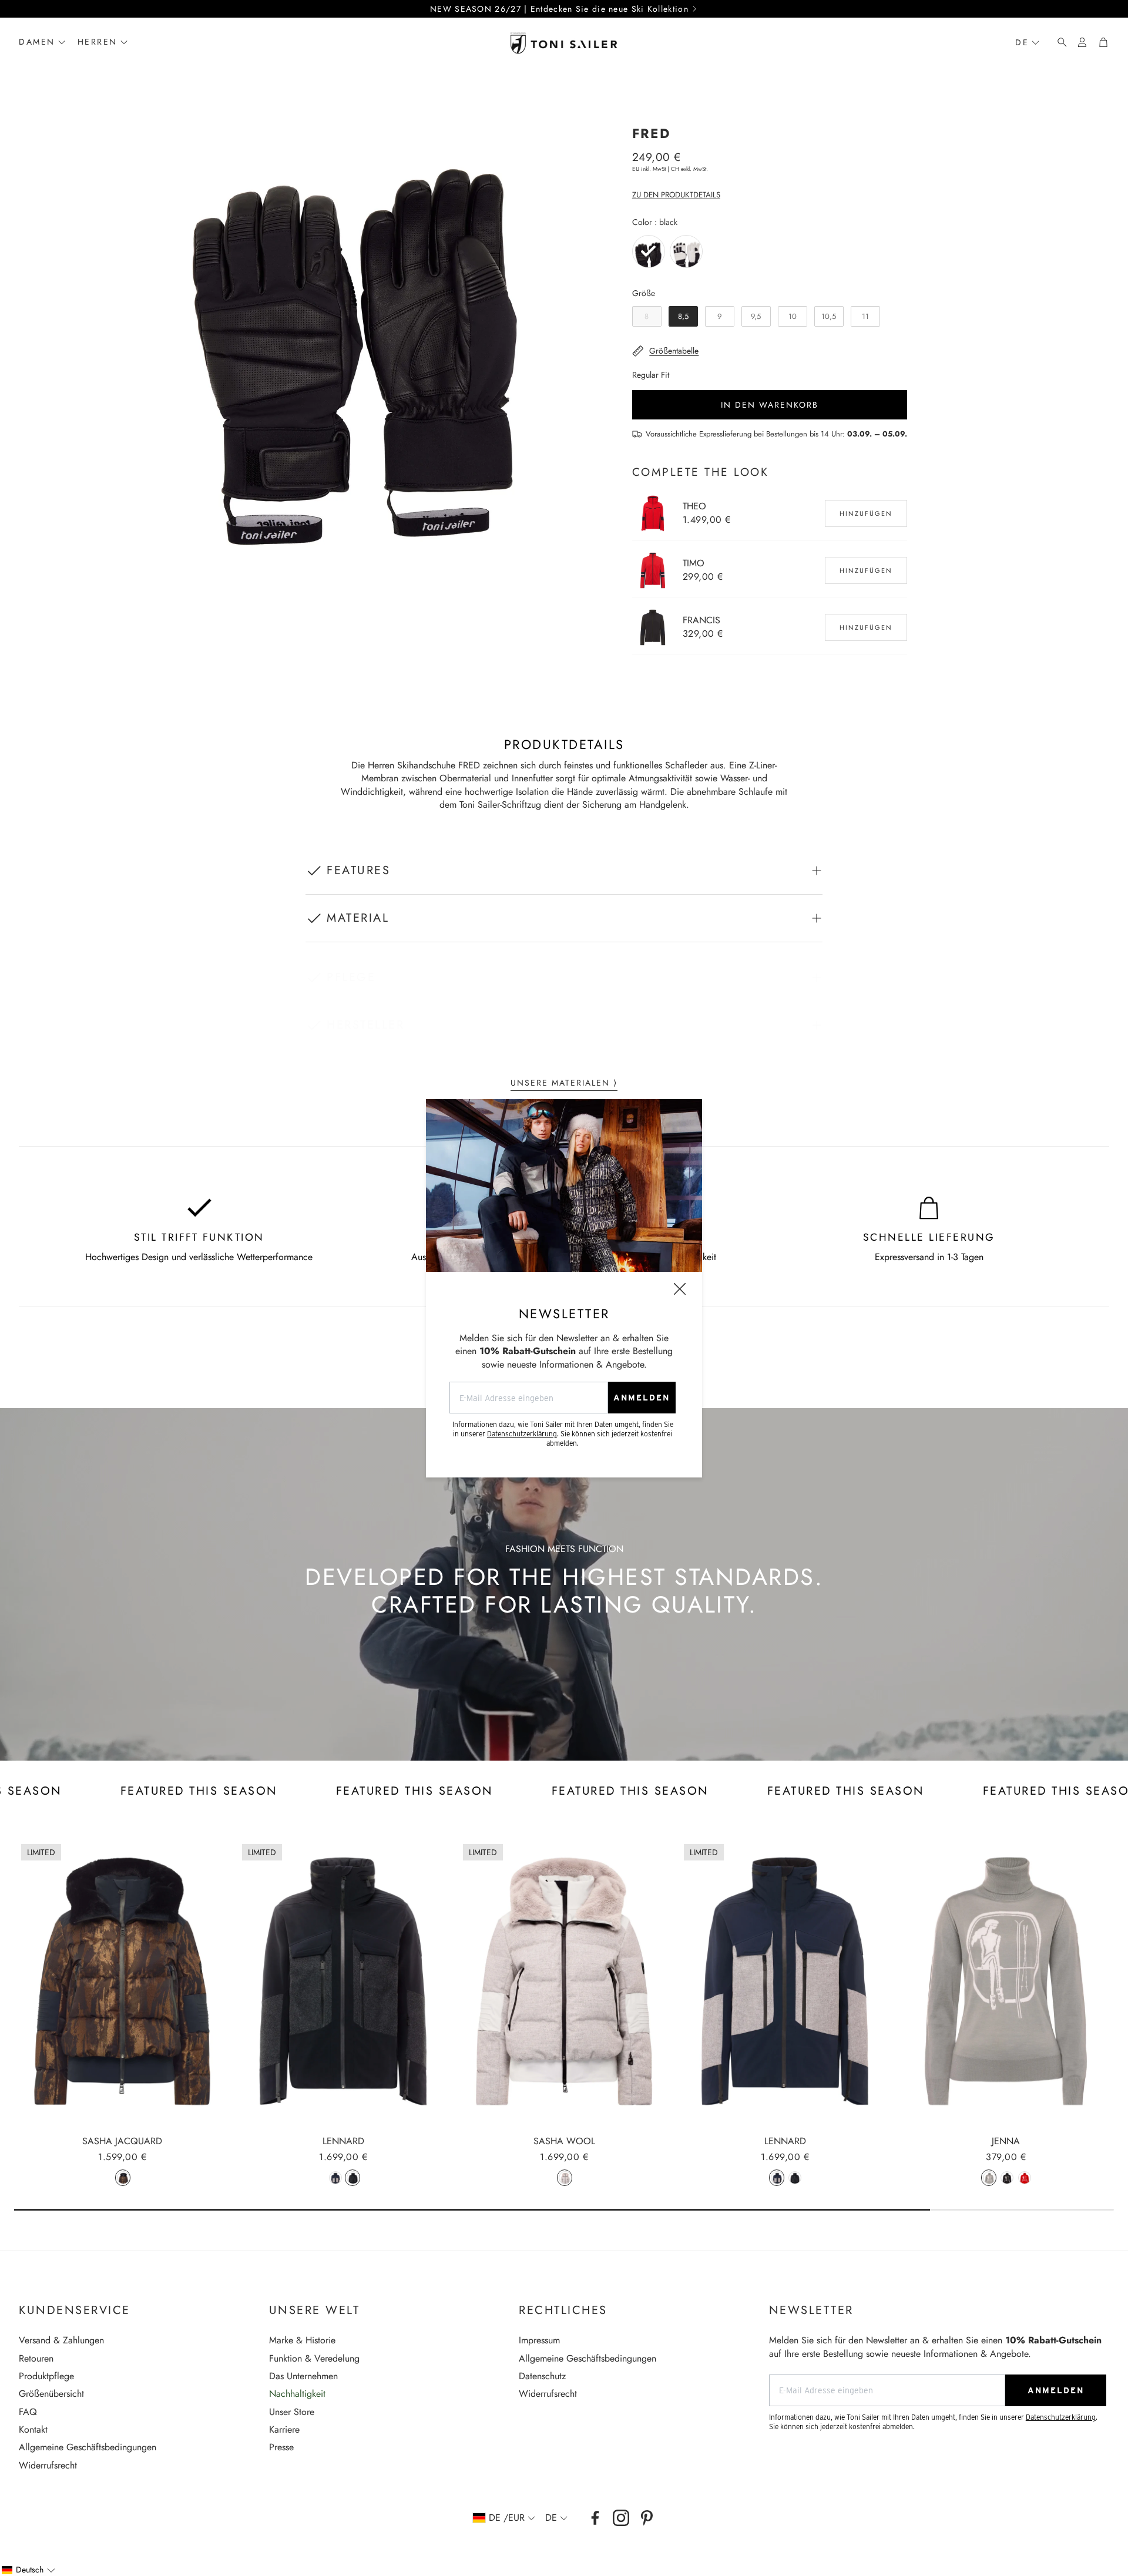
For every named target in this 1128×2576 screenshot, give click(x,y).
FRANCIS (701, 620)
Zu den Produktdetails (676, 195)
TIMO (694, 563)
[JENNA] (1006, 1981)
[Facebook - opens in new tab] (595, 2518)
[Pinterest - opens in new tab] (647, 2518)
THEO (694, 506)
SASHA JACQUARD (122, 2141)
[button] (1059, 42)
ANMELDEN (642, 1398)
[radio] (649, 251)
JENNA (1006, 2141)
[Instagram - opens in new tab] (621, 2518)
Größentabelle (674, 351)
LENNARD (343, 2141)
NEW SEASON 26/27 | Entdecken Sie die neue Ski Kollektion (559, 9)
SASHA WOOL (564, 2141)
